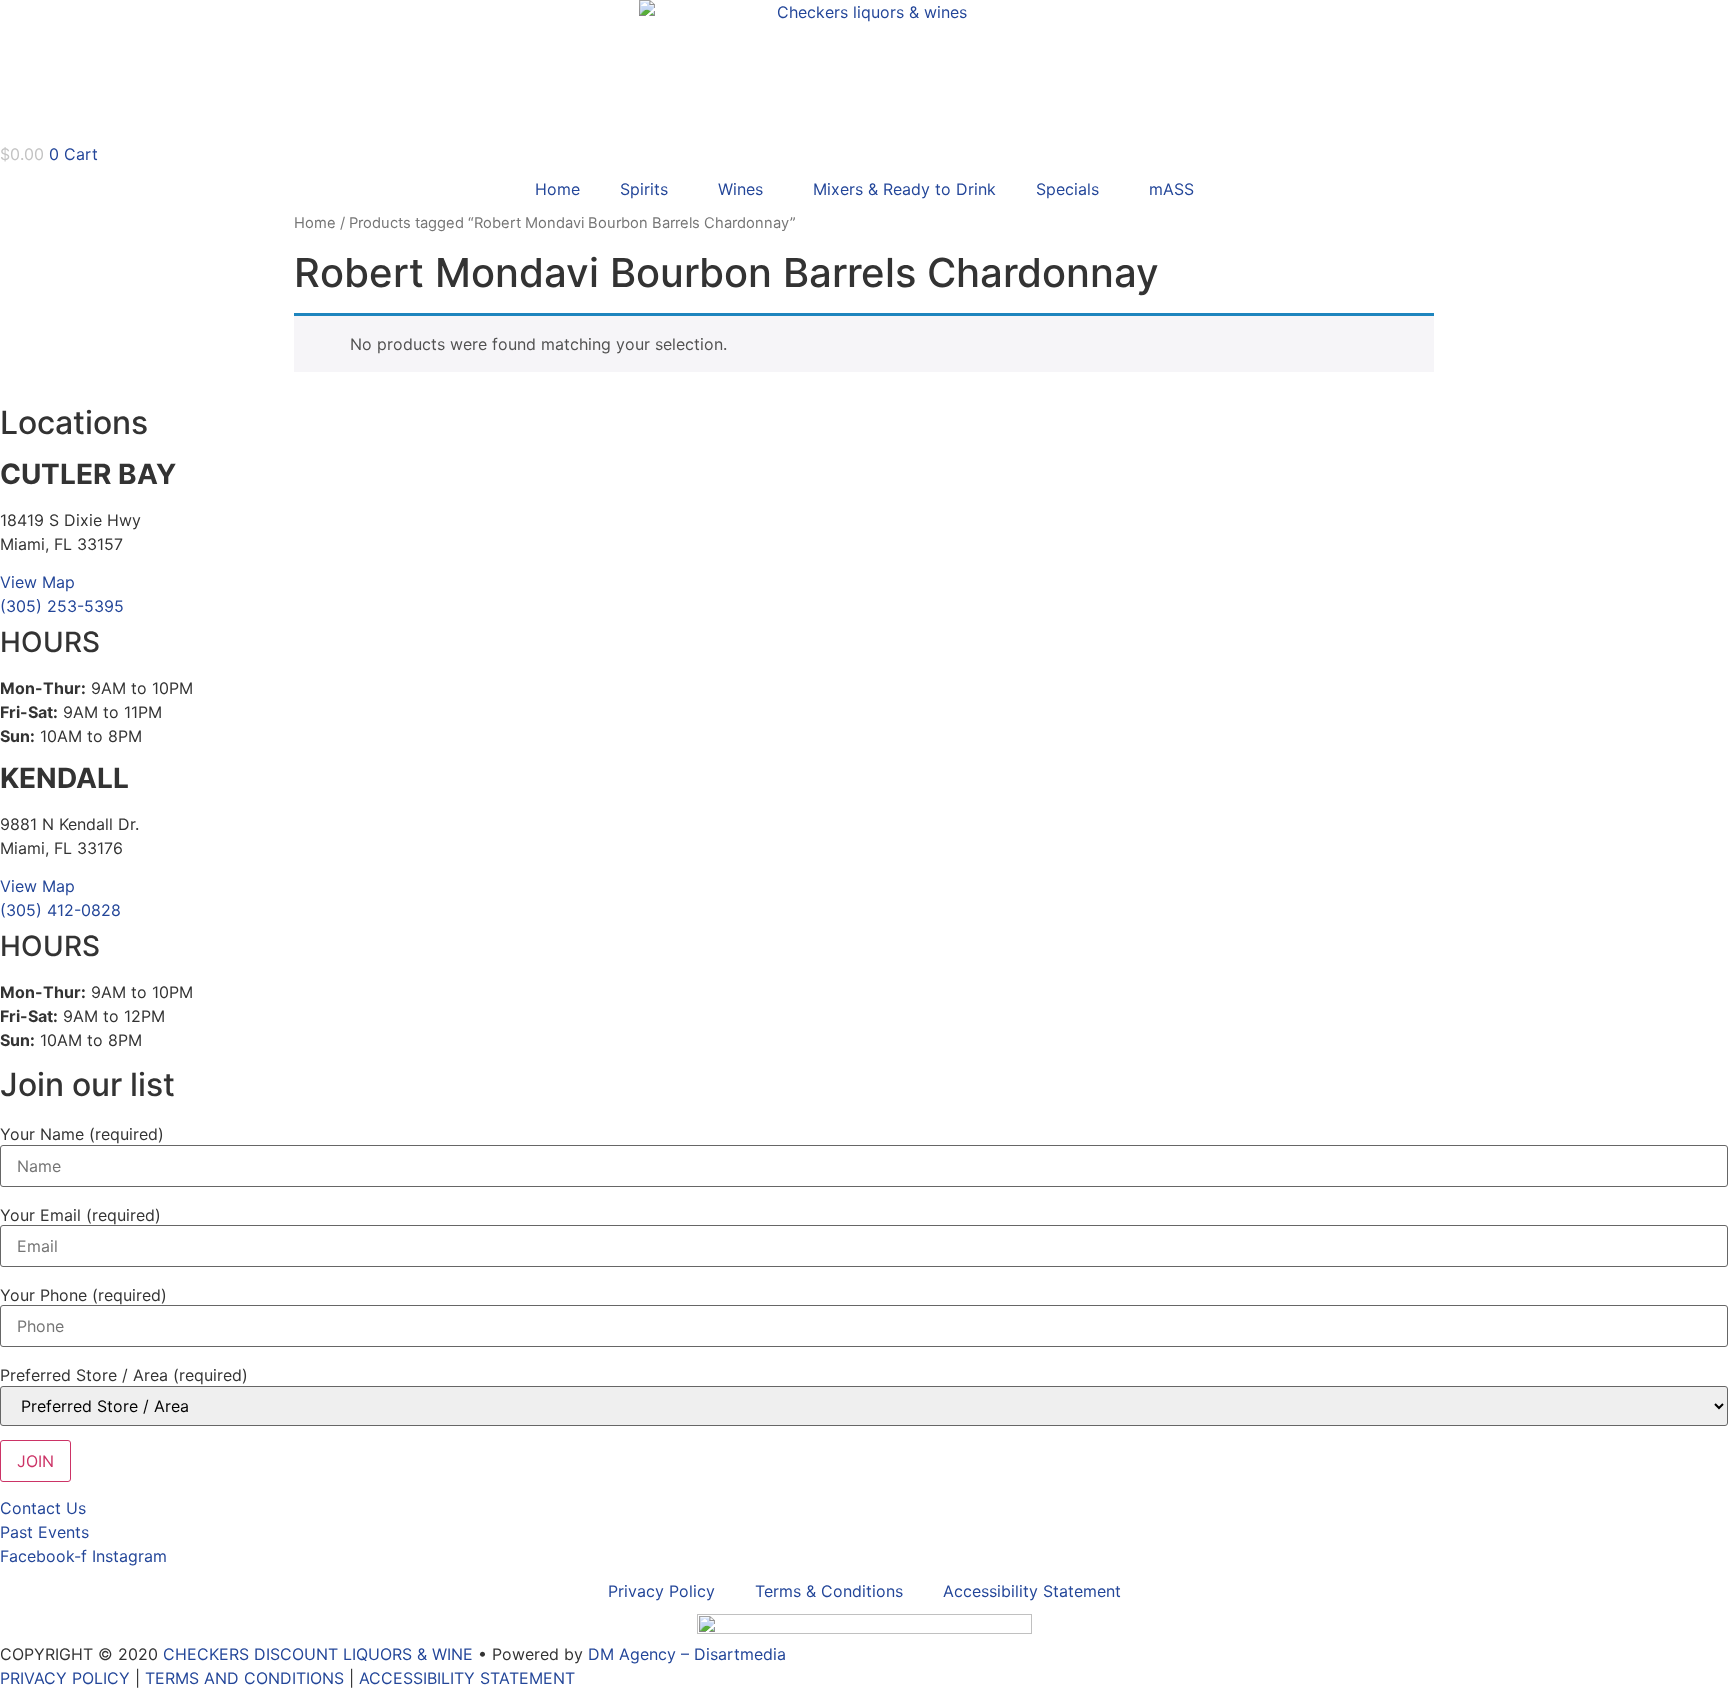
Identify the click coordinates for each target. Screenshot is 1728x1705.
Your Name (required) (82, 1134)
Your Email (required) (80, 1215)
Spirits (644, 189)
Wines (740, 189)
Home (557, 189)
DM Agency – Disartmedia (687, 1654)
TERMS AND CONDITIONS (244, 1678)
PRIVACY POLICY (65, 1678)
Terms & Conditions (829, 1591)
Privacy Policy (661, 1591)
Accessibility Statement (1032, 1591)
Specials (1067, 189)
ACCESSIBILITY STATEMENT (467, 1678)
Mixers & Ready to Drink (904, 189)
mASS (1171, 189)
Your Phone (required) (83, 1295)
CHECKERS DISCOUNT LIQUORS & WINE (318, 1654)
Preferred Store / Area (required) (124, 1375)
